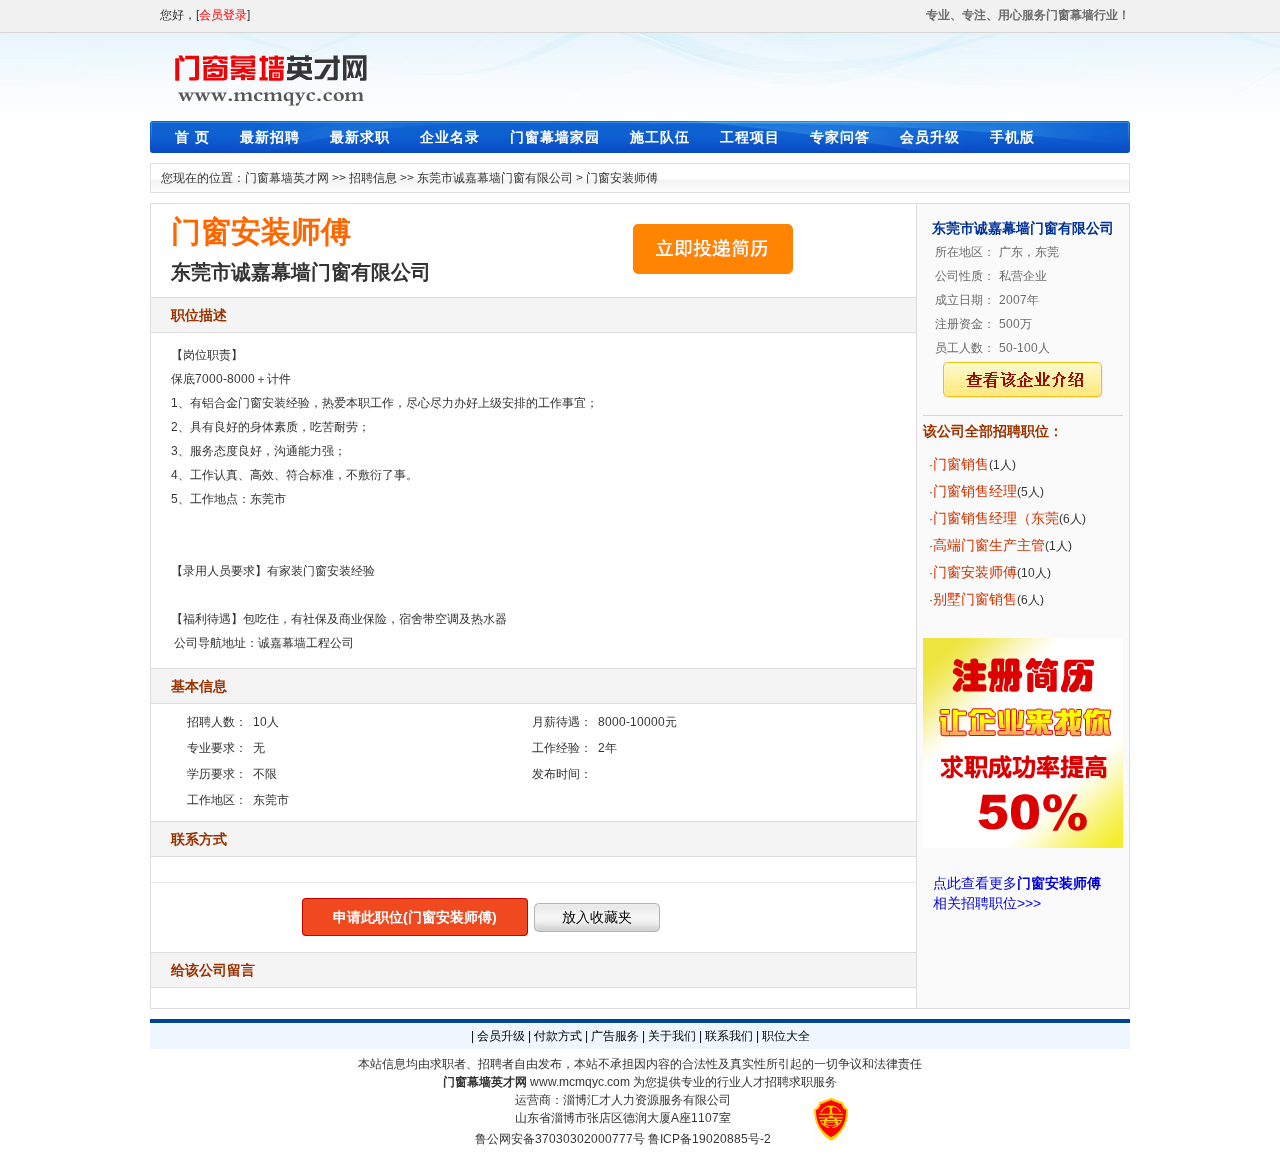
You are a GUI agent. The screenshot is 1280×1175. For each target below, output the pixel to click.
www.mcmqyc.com (580, 1082)
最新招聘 (270, 137)
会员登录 (223, 15)
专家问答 (840, 137)
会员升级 (930, 137)
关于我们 (672, 1036)
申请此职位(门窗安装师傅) (415, 917)
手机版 (1012, 137)
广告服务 (615, 1036)
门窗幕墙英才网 (287, 178)
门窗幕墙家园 (555, 137)
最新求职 (360, 137)
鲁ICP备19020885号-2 (709, 1139)
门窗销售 (961, 464)
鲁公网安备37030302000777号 (560, 1139)
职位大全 (786, 1036)
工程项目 (750, 137)
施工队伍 (660, 137)
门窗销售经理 (975, 491)
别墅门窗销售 (975, 599)
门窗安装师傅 (622, 178)
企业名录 (450, 137)
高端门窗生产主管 (989, 545)
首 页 (192, 137)
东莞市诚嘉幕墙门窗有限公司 (495, 178)
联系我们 (729, 1036)
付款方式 (558, 1036)
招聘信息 (373, 178)
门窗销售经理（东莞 (996, 518)
